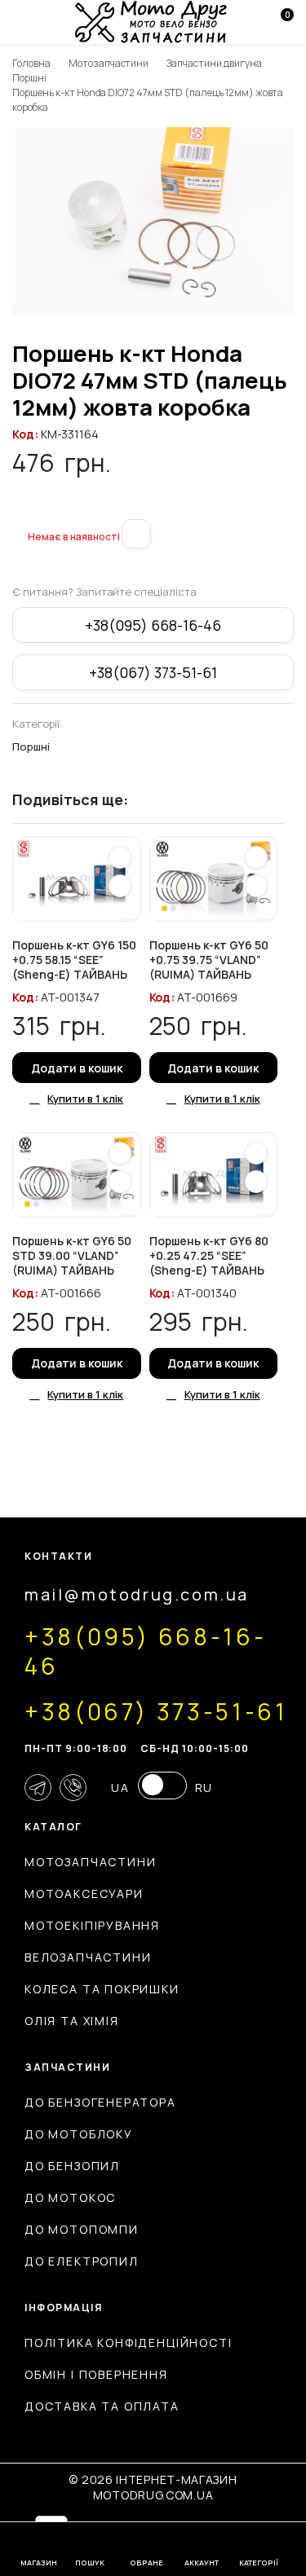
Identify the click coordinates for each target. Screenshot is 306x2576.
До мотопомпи (82, 2229)
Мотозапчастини (109, 63)
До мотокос (70, 2197)
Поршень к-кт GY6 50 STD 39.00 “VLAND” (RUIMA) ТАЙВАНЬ (72, 1255)
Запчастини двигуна (214, 63)
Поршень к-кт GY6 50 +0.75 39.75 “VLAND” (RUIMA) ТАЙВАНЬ (209, 960)
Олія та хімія (72, 2021)
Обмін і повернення (96, 2374)
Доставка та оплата (102, 2406)
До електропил (82, 2261)
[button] (19, 509)
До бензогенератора (100, 2102)
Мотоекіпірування (92, 1925)
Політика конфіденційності (129, 2343)
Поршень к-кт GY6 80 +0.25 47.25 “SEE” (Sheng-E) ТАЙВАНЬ (209, 1255)
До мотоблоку (79, 2134)
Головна (31, 63)
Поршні (29, 78)
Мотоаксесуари (84, 1893)
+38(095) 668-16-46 (153, 625)
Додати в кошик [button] (77, 1068)
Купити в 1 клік (85, 1099)
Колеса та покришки (102, 1989)
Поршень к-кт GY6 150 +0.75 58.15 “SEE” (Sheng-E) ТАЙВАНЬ (74, 960)
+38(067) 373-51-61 (153, 672)
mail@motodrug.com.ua (137, 1594)
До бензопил (72, 2166)
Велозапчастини (88, 1957)
